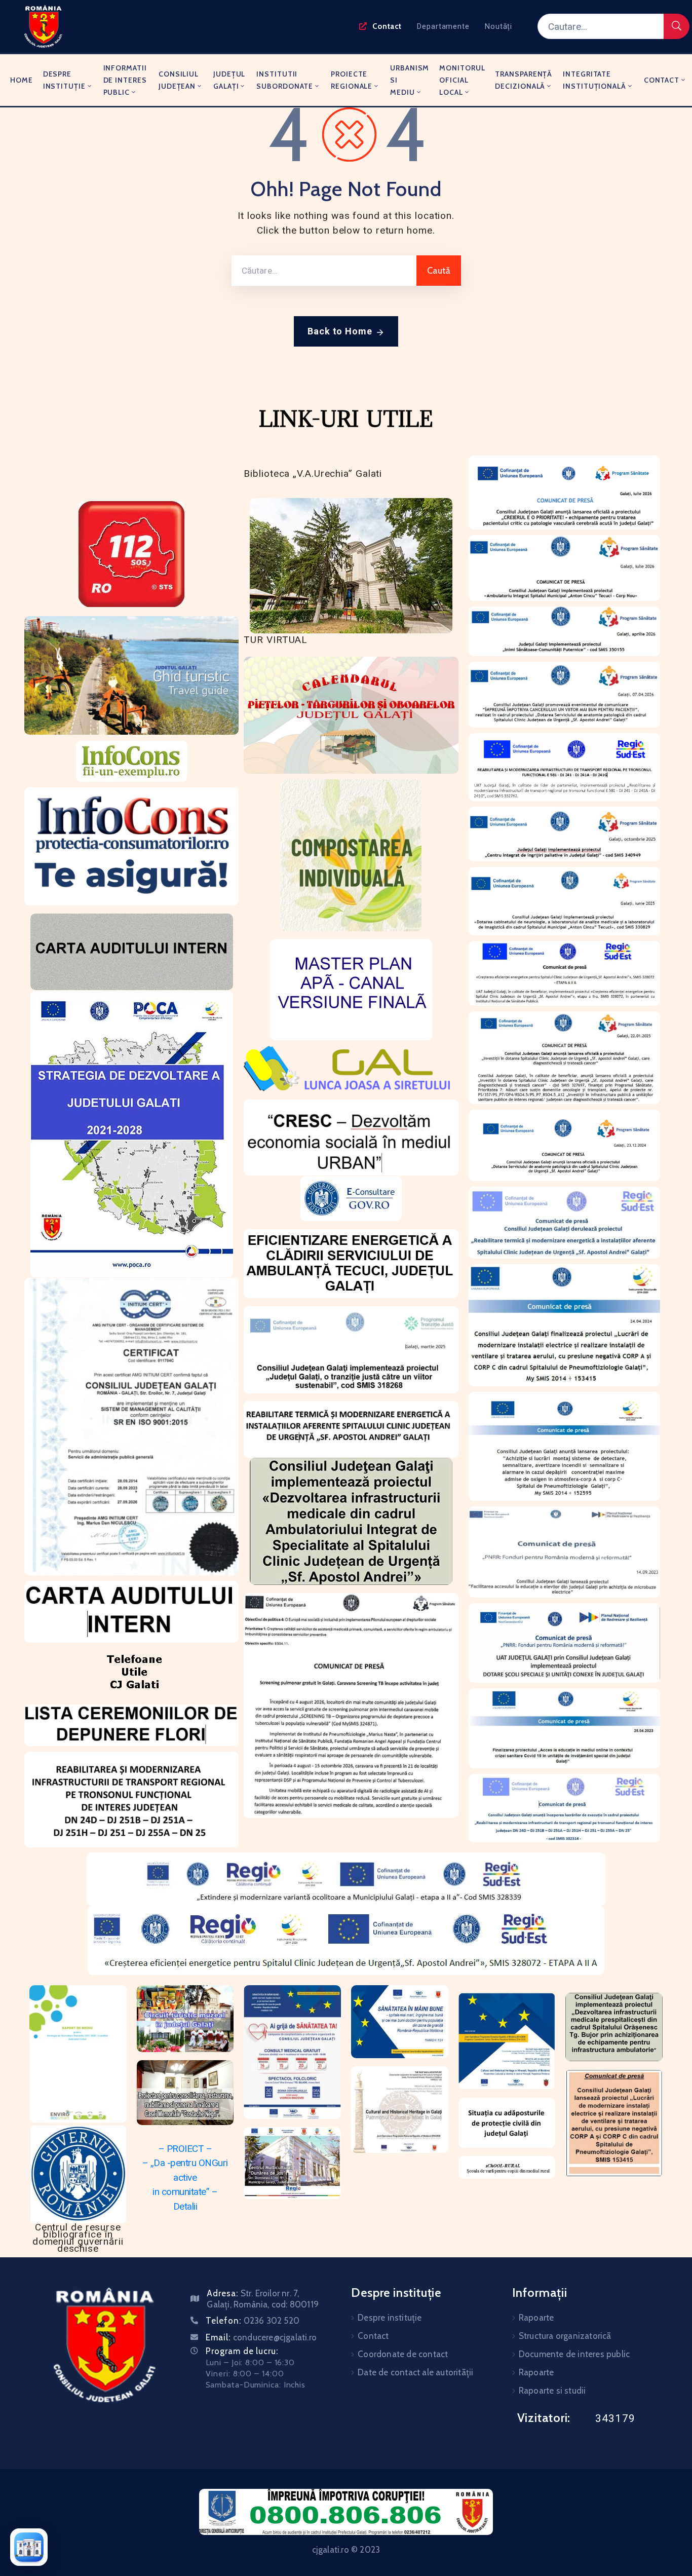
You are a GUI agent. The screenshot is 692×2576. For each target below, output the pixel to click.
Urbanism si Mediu (410, 80)
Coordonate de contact (403, 2354)
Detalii (185, 2206)
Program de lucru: (242, 2351)
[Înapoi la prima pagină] (29, 2547)
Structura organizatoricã (565, 2336)
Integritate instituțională (594, 80)
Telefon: (253, 2321)
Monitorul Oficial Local (462, 80)
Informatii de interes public (125, 80)
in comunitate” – (185, 2192)
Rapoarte (536, 2318)
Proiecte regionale (352, 80)
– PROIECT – (185, 2149)
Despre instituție (64, 80)
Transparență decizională (524, 80)
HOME (22, 80)
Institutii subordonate (285, 80)
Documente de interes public (574, 2354)
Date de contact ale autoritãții (415, 2372)
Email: (261, 2337)
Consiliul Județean (179, 80)
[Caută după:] (324, 271)
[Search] (677, 26)
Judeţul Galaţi (229, 80)
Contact (662, 80)
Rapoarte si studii (552, 2391)
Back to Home (340, 331)
